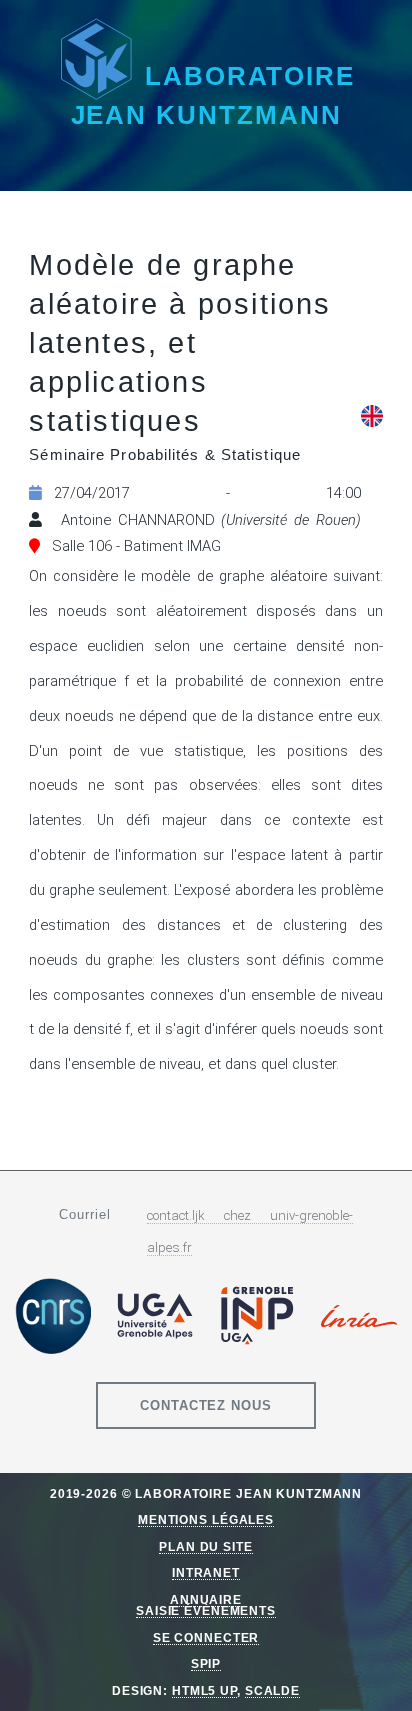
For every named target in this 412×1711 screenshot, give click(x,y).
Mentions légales (206, 1519)
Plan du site (206, 1546)
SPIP (206, 1663)
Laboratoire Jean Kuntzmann (213, 95)
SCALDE (272, 1690)
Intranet (206, 1572)
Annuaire (206, 1599)
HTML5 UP (204, 1690)
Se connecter (206, 1637)
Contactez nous (206, 1405)
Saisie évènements (206, 1610)
